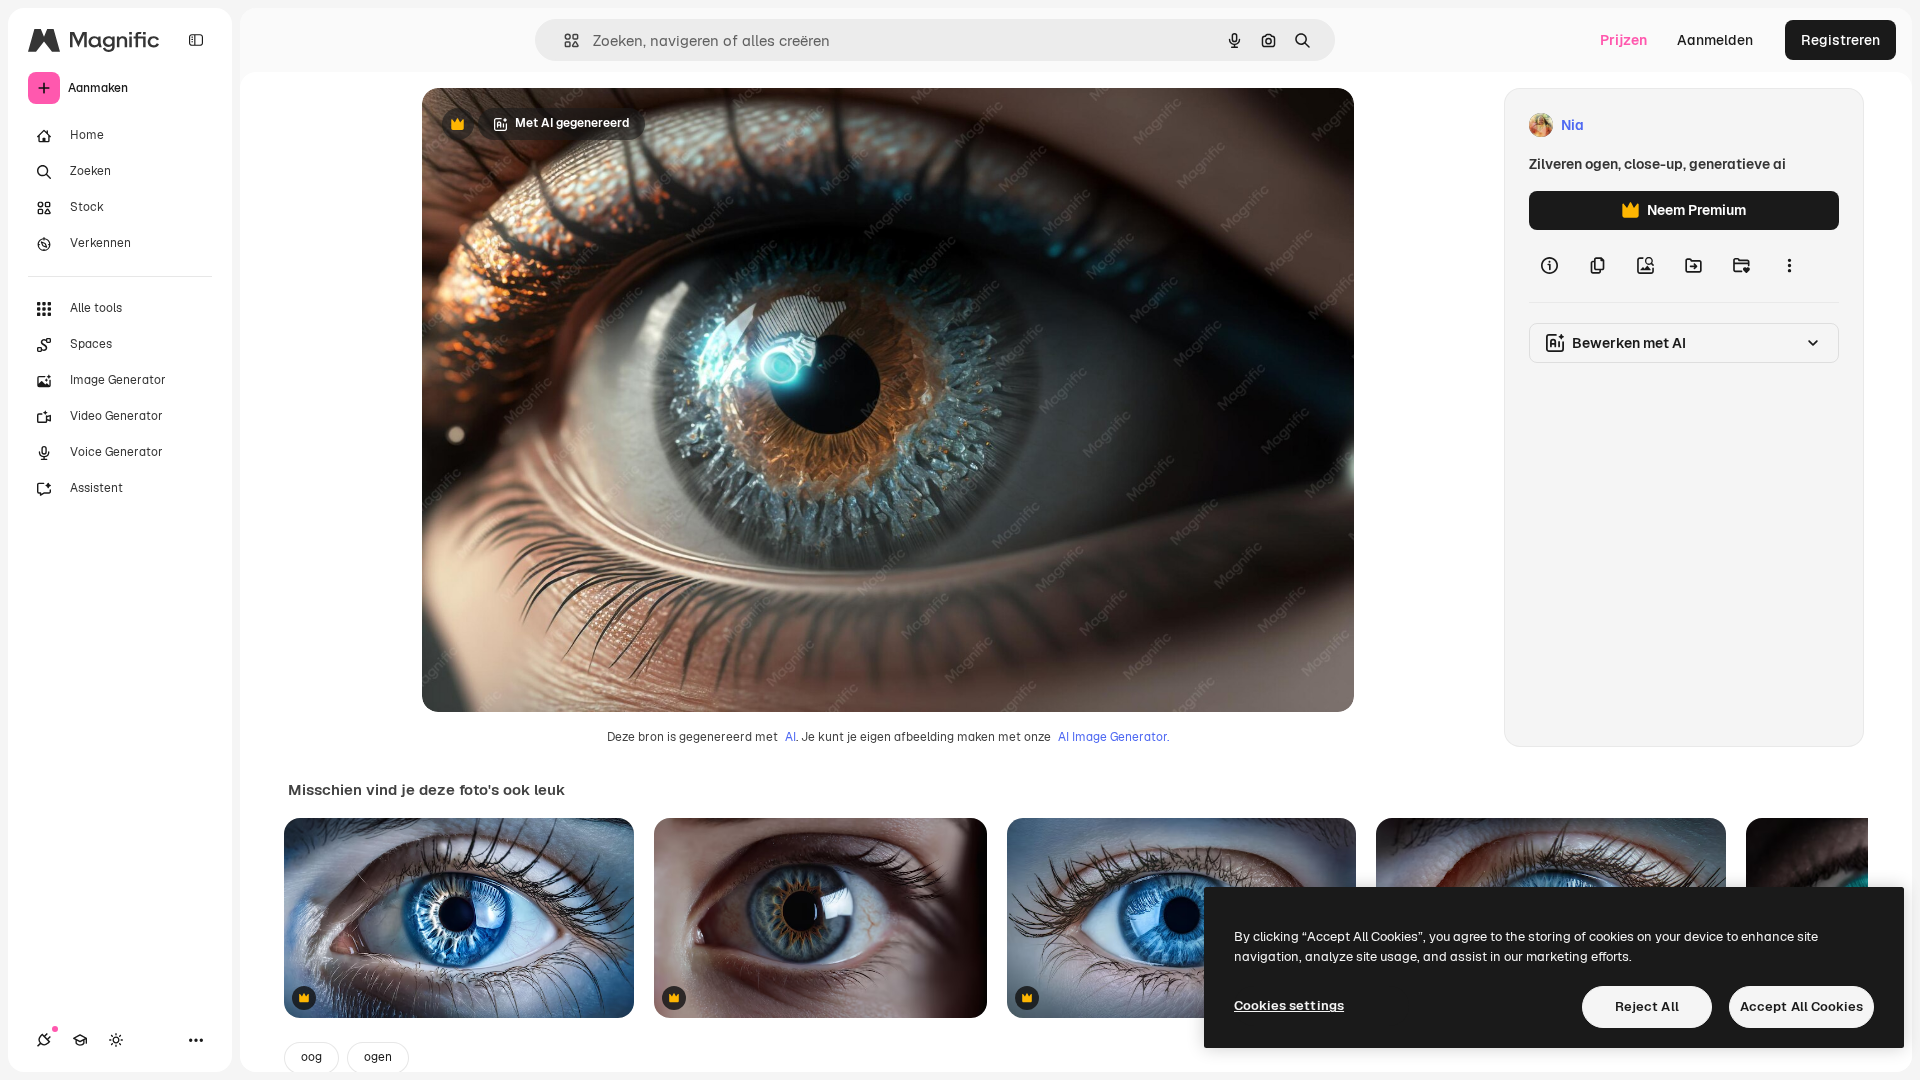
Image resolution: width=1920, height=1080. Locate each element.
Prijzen (1623, 40)
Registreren (1840, 40)
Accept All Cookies (1801, 1006)
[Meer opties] (1789, 266)
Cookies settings (1289, 1005)
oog (311, 1057)
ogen (378, 1057)
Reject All (1647, 1006)
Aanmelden (1715, 40)
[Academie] (80, 1040)
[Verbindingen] (44, 1040)
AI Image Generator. (1113, 737)
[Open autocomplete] (563, 40)
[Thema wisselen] (116, 1040)
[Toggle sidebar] (196, 40)
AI (790, 737)
